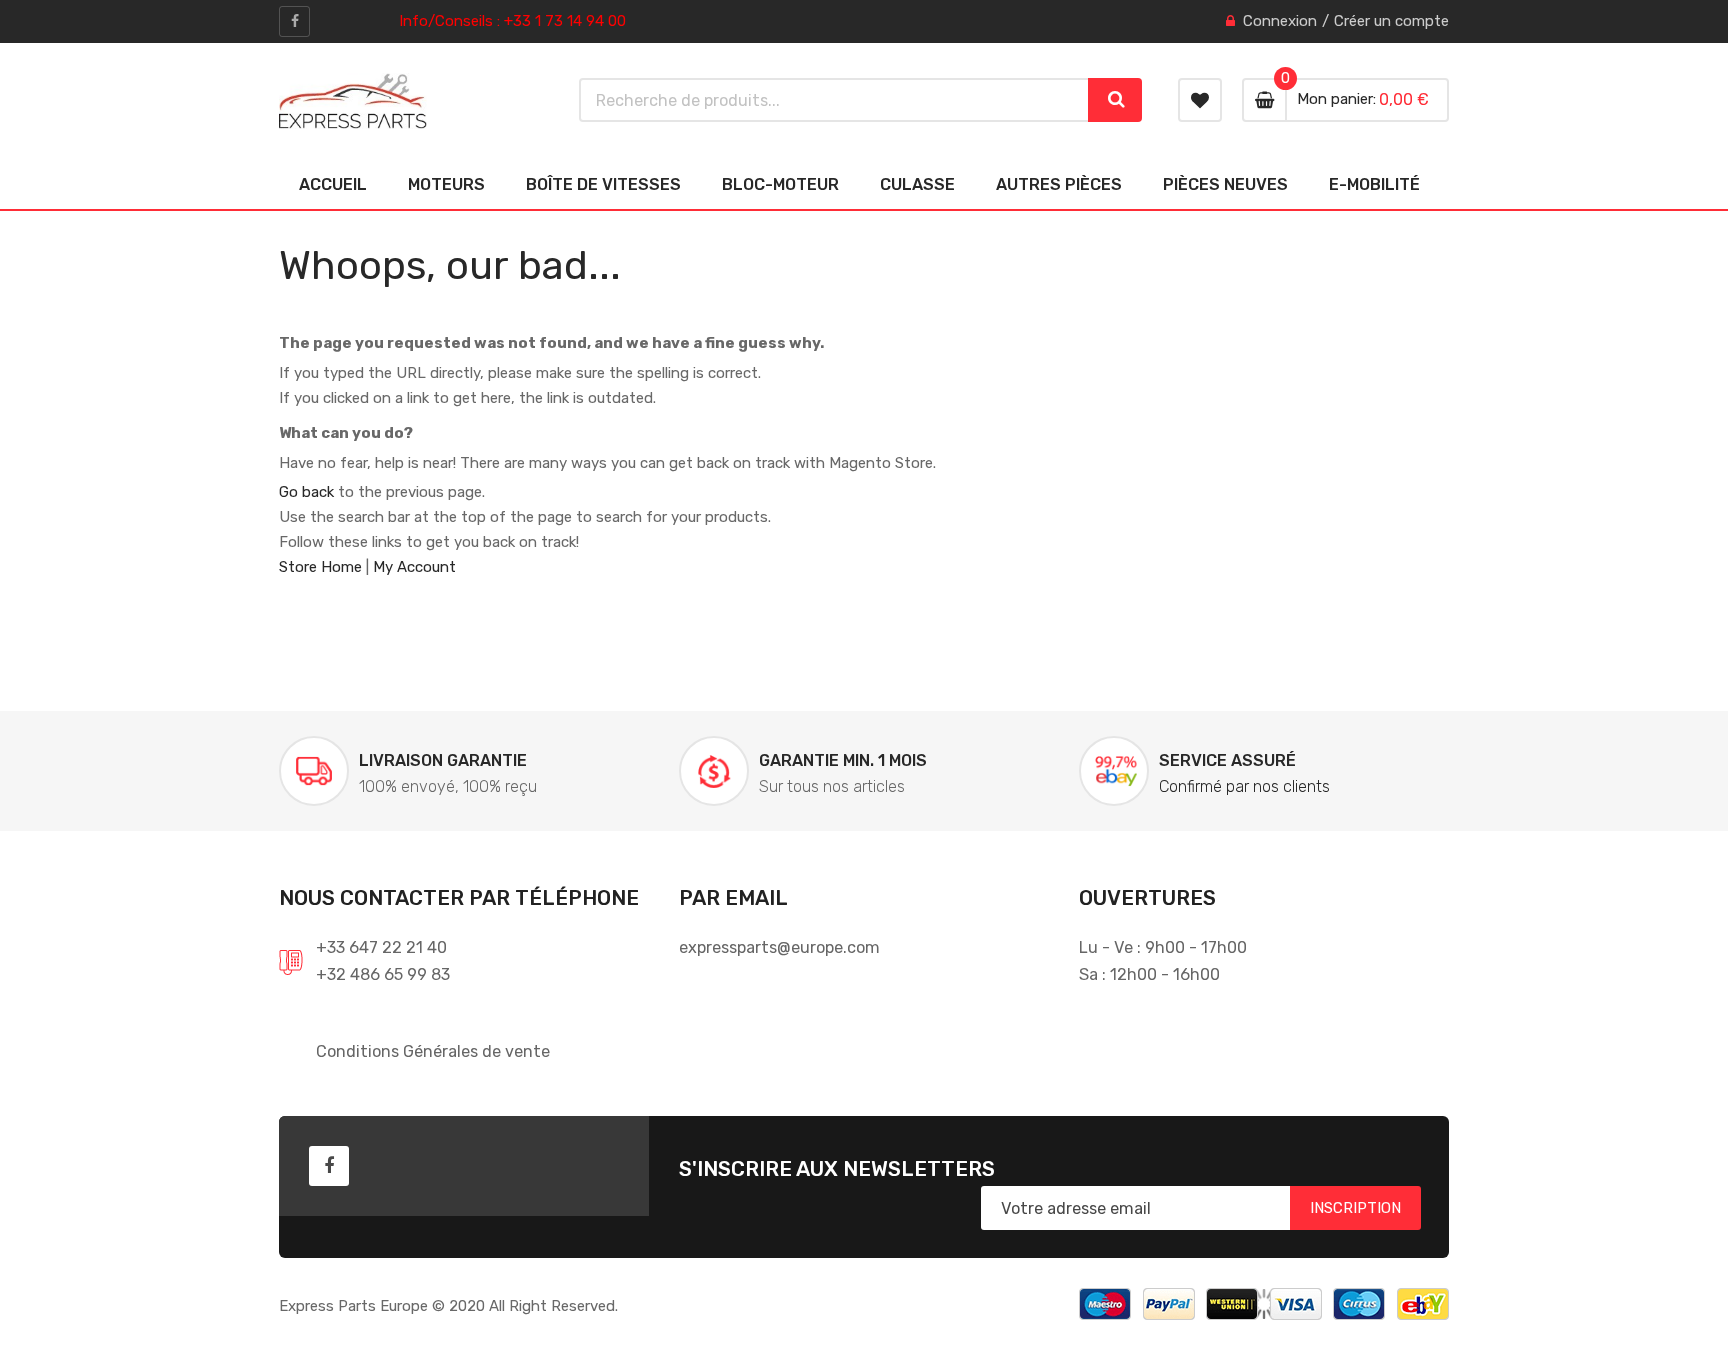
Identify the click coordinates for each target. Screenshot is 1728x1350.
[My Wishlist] (1200, 100)
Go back (306, 492)
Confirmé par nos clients (1244, 786)
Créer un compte (1391, 21)
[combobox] (834, 100)
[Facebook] (294, 21)
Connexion (1280, 21)
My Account (414, 567)
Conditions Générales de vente (433, 1051)
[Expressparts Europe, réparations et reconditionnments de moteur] (353, 101)
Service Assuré (1227, 760)
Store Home (320, 567)
